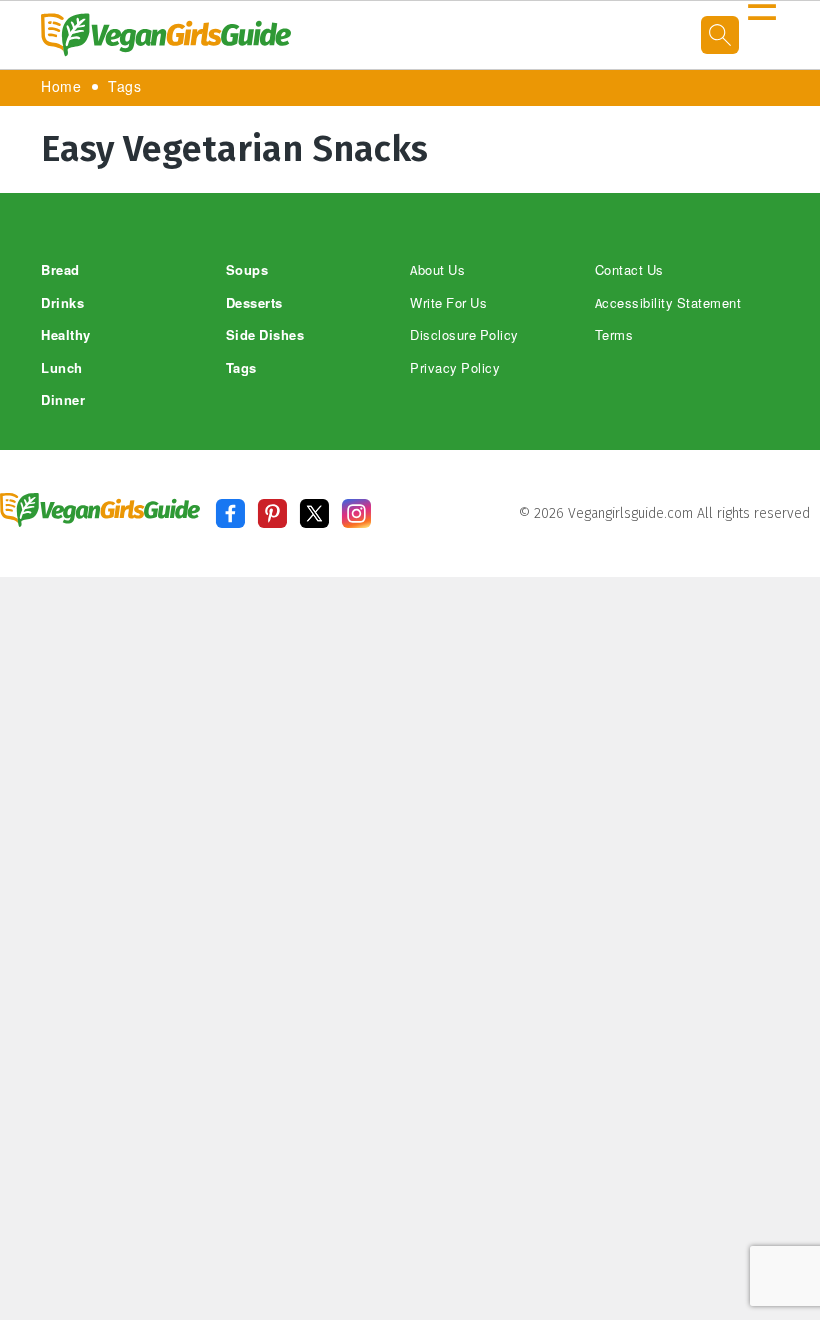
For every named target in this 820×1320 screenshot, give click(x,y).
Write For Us (448, 303)
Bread (60, 270)
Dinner (63, 400)
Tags (124, 87)
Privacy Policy (455, 368)
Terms (614, 335)
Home (61, 87)
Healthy (66, 335)
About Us (437, 270)
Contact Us (629, 270)
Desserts (254, 303)
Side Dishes (265, 335)
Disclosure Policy (464, 335)
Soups (247, 270)
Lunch (62, 368)
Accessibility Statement (668, 303)
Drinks (62, 303)
